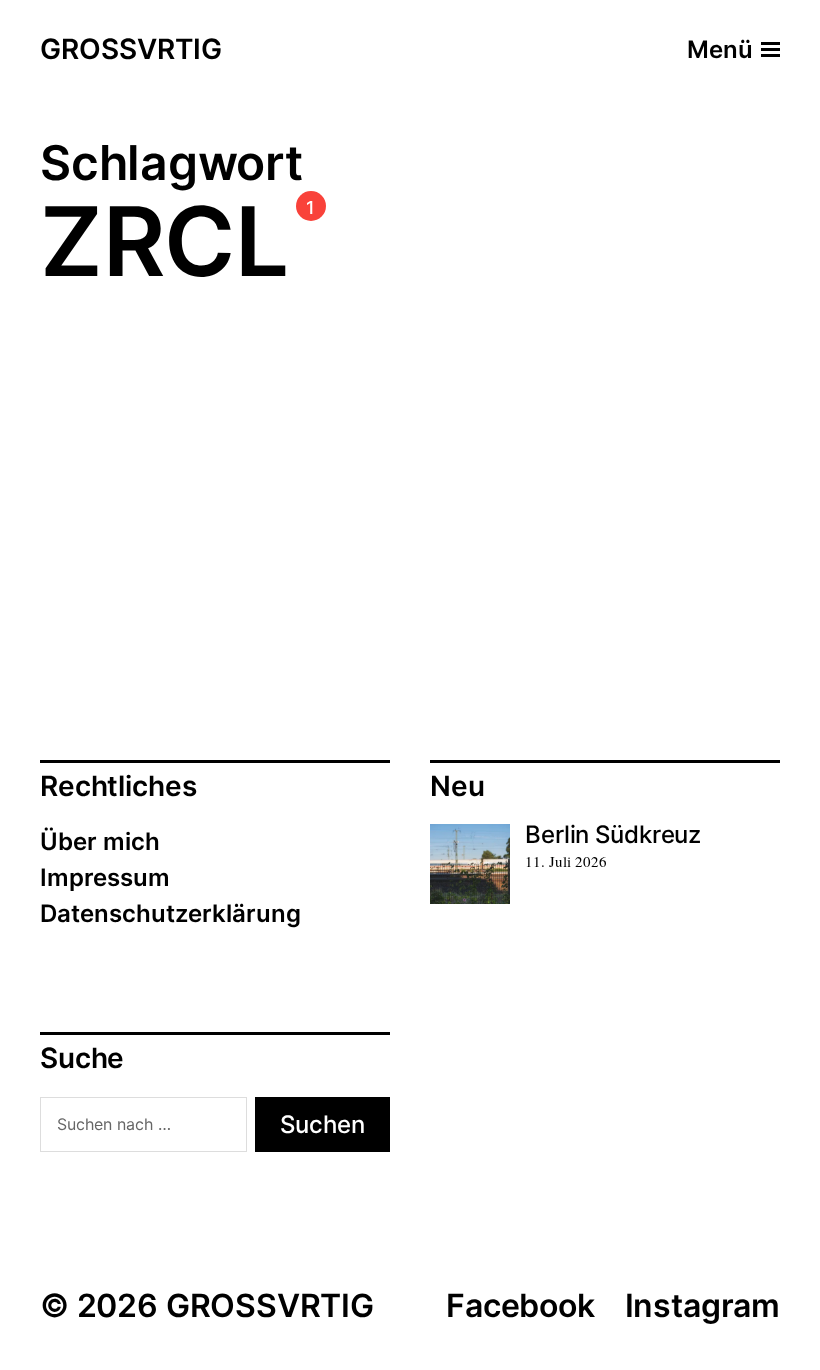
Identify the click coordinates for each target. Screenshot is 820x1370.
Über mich (100, 841)
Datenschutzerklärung (170, 913)
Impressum (105, 877)
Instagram (702, 1305)
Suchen (322, 1124)
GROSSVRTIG (131, 50)
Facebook (520, 1305)
